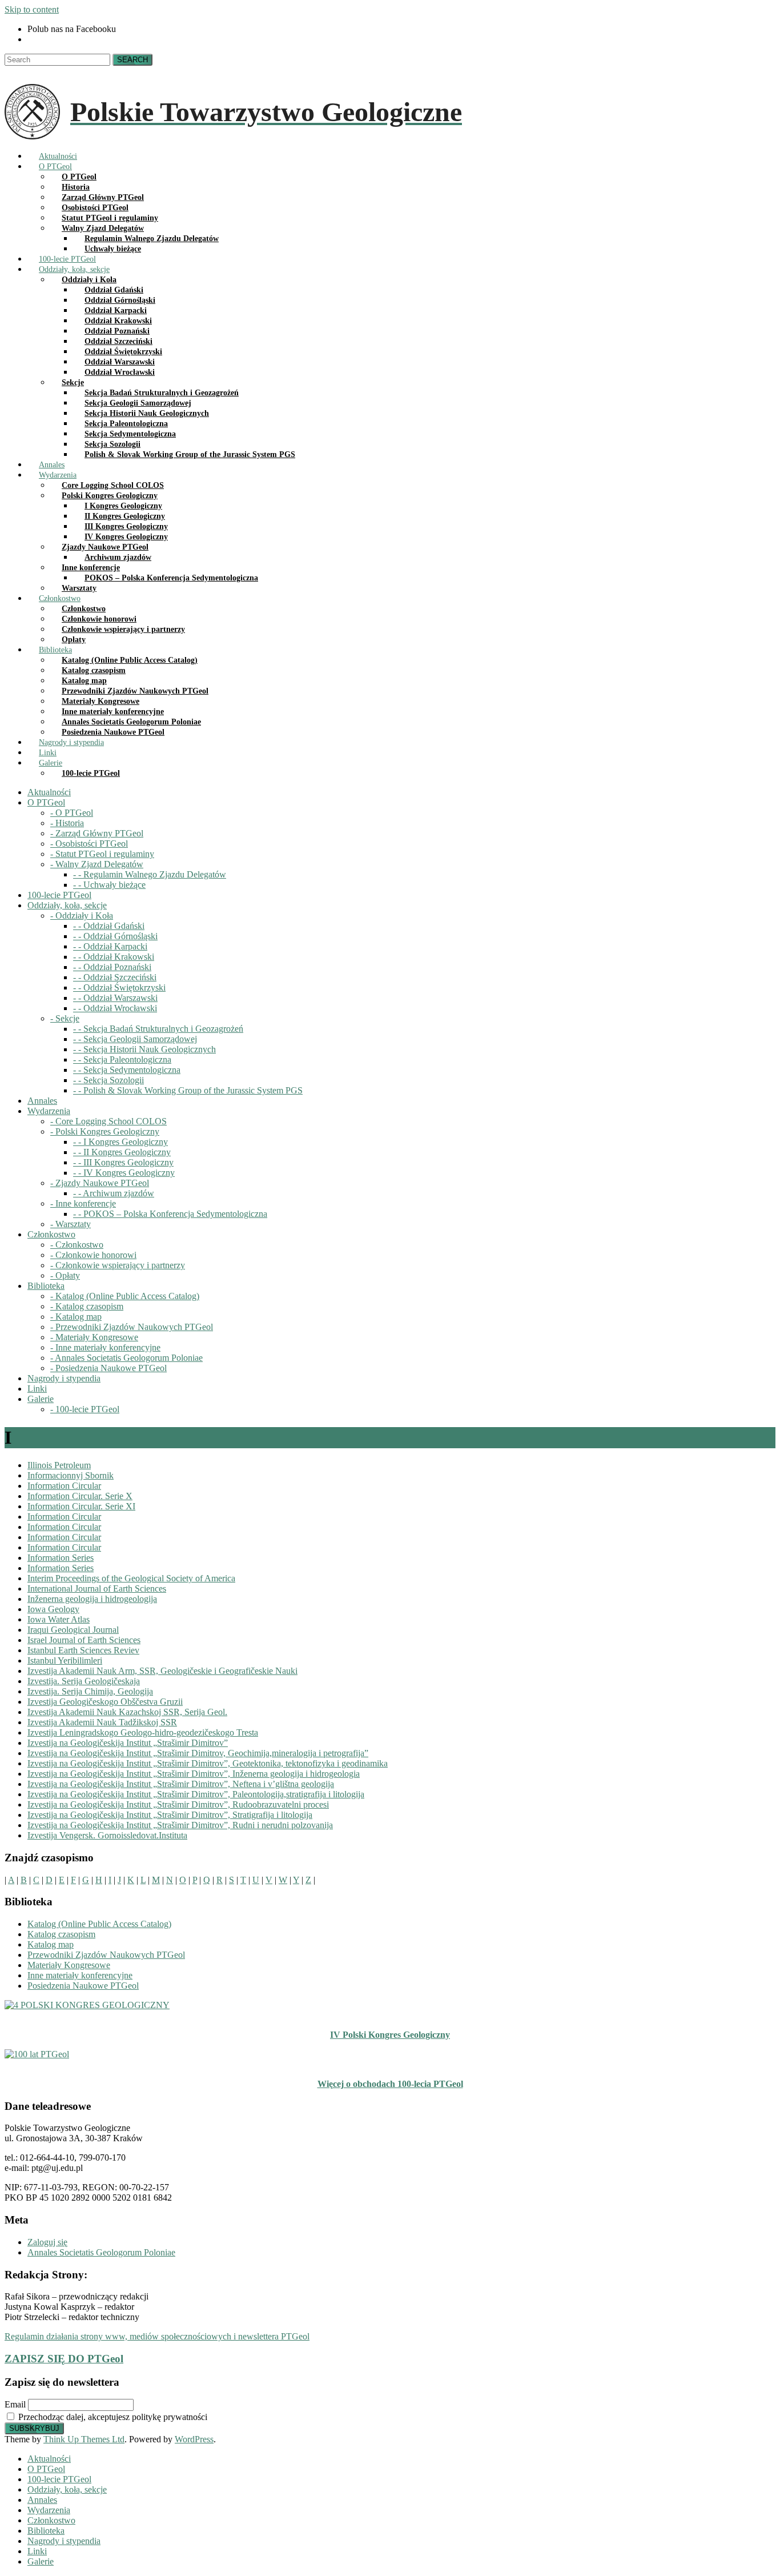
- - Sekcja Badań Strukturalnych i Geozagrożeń (158, 1029)
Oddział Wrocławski (120, 372)
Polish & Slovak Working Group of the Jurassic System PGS (190, 454)
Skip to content (32, 9)
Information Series (61, 1558)
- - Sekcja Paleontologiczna (122, 1059)
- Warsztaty (71, 1224)
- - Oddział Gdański (109, 926)
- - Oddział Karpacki (110, 946)
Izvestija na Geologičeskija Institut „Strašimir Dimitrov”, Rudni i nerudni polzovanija (180, 1825)
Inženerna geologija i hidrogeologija (92, 1599)
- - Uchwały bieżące (109, 885)
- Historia (67, 823)
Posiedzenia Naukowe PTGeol (83, 1986)
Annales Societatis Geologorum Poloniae (101, 2252)
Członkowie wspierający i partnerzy (123, 629)
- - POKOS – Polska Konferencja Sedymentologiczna (170, 1214)
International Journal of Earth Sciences (97, 1589)
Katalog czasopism (61, 1934)
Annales (42, 2500)
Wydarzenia (49, 2510)
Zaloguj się (47, 2242)
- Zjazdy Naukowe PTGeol (100, 1183)
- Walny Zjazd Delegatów (97, 864)
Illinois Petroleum (59, 1465)
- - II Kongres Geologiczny (122, 1152)
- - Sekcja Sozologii (108, 1080)
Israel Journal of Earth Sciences (84, 1640)
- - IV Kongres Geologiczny (124, 1173)
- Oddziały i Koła (82, 916)
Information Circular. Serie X (80, 1496)
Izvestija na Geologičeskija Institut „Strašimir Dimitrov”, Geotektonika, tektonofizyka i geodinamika (208, 1763)
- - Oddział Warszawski (115, 998)
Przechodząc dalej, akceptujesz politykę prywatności (112, 2417)
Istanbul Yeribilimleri (65, 1660)
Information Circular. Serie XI (81, 1506)
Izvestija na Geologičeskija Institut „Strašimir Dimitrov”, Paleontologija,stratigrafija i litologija (196, 1794)
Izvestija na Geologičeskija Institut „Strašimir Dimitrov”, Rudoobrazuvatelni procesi (178, 1804)
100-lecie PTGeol (91, 773)
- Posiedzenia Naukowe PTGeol (108, 1368)
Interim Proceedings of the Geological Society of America (131, 1578)
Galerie (41, 2561)
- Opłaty (65, 1275)
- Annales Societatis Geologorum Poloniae (126, 1358)
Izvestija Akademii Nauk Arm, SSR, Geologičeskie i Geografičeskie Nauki (162, 1671)
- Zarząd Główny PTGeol (97, 833)
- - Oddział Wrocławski (115, 1008)
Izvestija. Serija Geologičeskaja (84, 1681)
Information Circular (64, 1486)
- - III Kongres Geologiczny (123, 1162)
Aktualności (49, 2459)
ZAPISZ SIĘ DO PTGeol (64, 2359)
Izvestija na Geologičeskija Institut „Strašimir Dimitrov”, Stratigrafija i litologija (170, 1815)
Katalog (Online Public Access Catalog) (99, 1924)
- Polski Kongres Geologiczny (105, 1131)
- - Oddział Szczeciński (115, 977)
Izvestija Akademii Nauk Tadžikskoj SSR (102, 1722)
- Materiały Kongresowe (94, 1337)
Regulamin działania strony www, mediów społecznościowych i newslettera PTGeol (157, 2336)
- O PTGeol (72, 813)
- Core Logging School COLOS (108, 1121)
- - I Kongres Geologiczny (120, 1142)
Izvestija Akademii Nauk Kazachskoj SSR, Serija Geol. (127, 1712)
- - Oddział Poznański (112, 967)
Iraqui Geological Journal (73, 1630)
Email (15, 2404)
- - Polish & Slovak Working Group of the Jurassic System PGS (188, 1090)
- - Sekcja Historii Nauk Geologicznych (144, 1049)
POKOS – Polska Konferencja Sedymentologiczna (171, 578)
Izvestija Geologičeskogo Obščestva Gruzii (105, 1702)
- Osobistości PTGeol (89, 844)
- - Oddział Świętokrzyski (119, 987)
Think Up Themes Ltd (84, 2439)
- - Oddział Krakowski (114, 957)
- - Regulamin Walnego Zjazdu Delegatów (150, 874)
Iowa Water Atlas (59, 1619)
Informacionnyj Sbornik (71, 1475)
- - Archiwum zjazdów (114, 1193)
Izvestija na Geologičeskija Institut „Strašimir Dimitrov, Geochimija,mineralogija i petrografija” (198, 1753)
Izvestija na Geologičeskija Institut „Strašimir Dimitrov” (128, 1743)
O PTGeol (46, 2469)
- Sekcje (65, 1018)
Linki (37, 2551)
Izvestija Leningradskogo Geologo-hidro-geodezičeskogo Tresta (143, 1732)
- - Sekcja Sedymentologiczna (127, 1070)
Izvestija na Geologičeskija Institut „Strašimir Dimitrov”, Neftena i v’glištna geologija (181, 1784)
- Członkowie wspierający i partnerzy (118, 1265)
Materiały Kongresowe (69, 1965)
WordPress (194, 2439)
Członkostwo (51, 2520)
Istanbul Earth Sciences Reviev (83, 1650)
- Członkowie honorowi (93, 1255)
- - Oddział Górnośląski (115, 936)
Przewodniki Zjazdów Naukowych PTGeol (106, 1955)
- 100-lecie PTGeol (85, 1409)
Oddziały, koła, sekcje (67, 2489)
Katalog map (51, 1944)
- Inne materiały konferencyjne (105, 1347)
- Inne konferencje (83, 1203)
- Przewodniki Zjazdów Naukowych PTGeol (132, 1327)
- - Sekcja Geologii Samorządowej (135, 1039)
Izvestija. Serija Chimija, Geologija (90, 1691)
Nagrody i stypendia (64, 2541)
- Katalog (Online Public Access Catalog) (125, 1296)
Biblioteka (46, 2531)
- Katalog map (76, 1317)
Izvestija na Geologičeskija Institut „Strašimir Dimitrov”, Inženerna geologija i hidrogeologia (194, 1774)
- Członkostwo (77, 1245)
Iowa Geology (53, 1609)
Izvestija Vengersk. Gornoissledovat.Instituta (107, 1835)
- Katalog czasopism (87, 1306)
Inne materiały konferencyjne (80, 1975)
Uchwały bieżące (113, 249)
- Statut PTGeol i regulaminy (102, 854)
